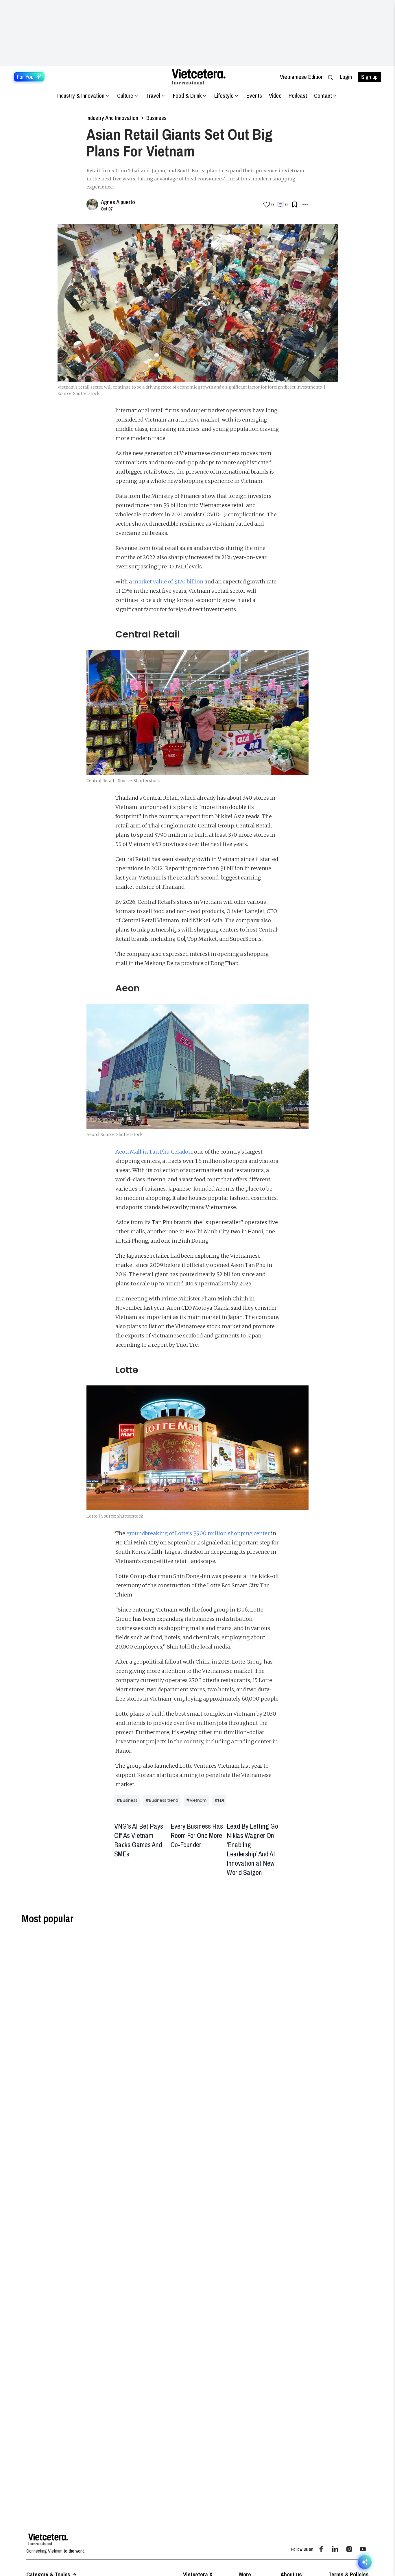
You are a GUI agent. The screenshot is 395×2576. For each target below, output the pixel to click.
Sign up (369, 77)
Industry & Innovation (81, 96)
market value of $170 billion (168, 582)
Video (275, 96)
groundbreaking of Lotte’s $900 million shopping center (198, 1533)
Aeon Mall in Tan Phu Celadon (154, 1152)
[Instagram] (349, 2549)
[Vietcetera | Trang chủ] (199, 77)
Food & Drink (187, 96)
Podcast (298, 96)
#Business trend (162, 1800)
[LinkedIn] (335, 2549)
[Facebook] (321, 2549)
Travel (153, 96)
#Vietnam (196, 1800)
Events (254, 96)
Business (156, 118)
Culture (125, 96)
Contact (323, 96)
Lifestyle (224, 96)
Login (346, 77)
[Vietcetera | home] (48, 2539)
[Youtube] (363, 2549)
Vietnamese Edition (302, 77)
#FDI (219, 1800)
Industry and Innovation (112, 118)
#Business (127, 1800)
